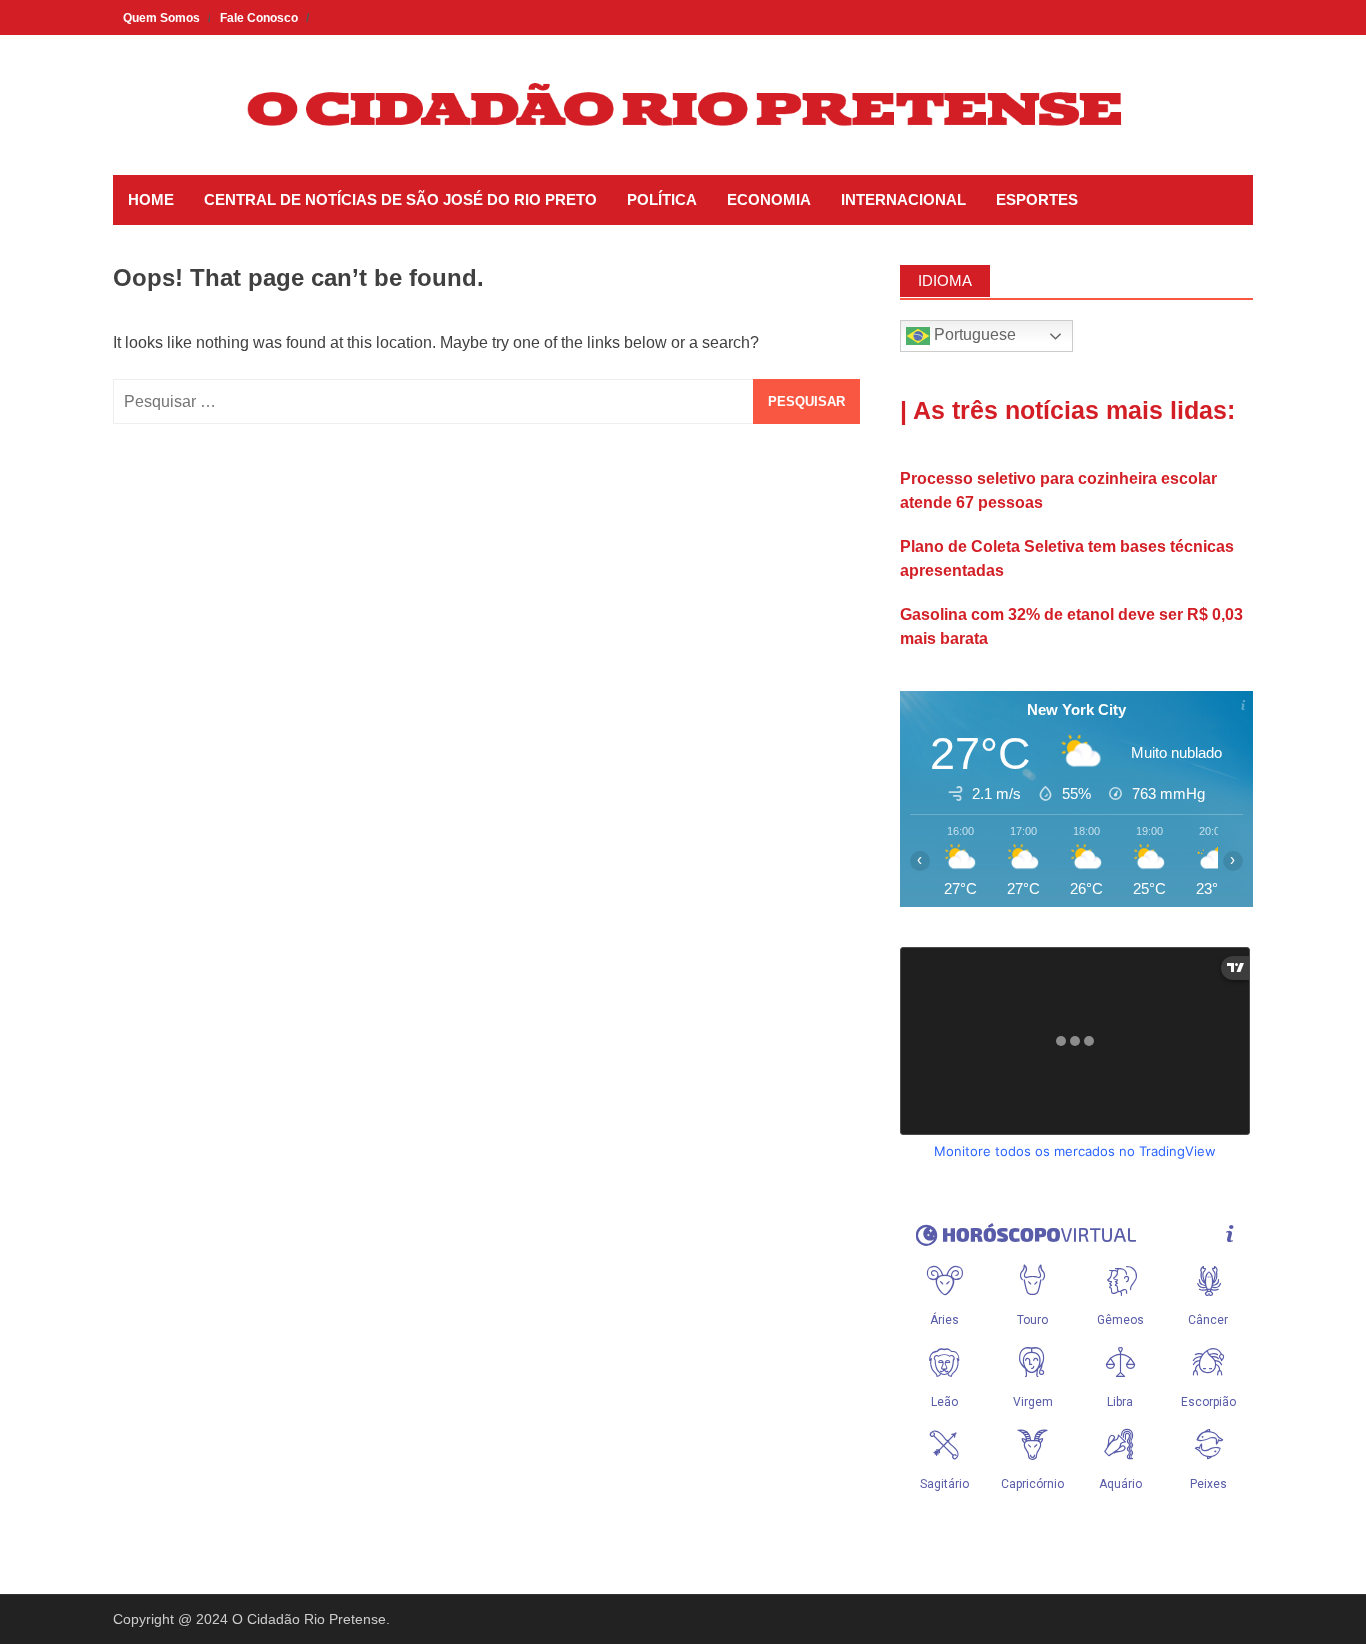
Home (151, 199)
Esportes (1037, 199)
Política (662, 199)
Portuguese (973, 334)
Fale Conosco (259, 18)
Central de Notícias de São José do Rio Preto (400, 199)
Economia (769, 199)
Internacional (903, 199)
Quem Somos (161, 18)
